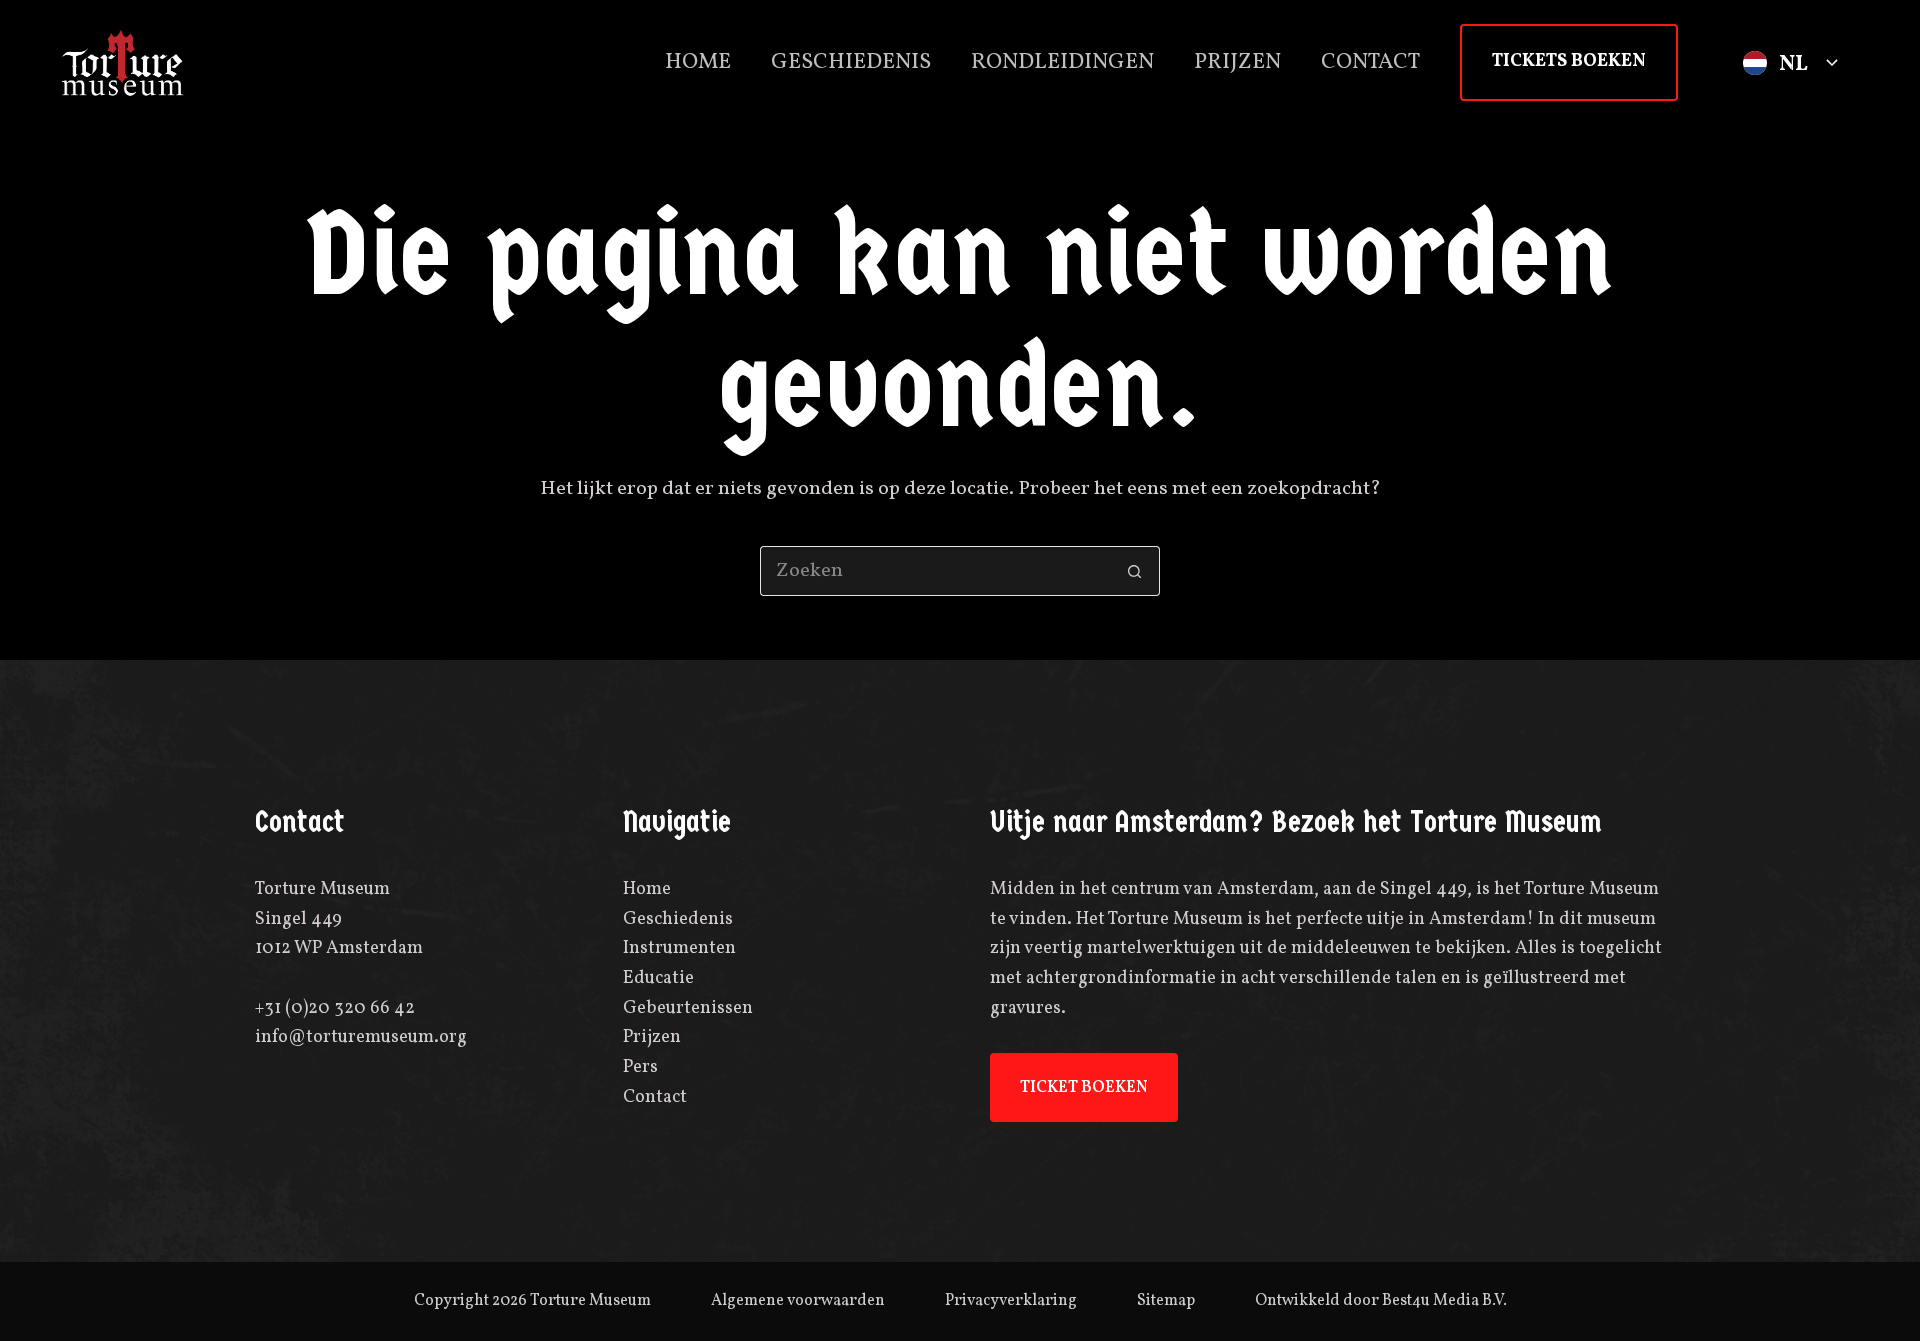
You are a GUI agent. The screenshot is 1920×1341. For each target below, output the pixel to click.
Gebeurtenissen (688, 1008)
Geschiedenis (851, 62)
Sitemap (1166, 1301)
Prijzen (1237, 62)
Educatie (658, 978)
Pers (640, 1067)
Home (698, 62)
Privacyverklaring (1011, 1301)
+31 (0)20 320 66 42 (335, 1008)
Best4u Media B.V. (1444, 1301)
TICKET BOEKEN (1084, 1088)
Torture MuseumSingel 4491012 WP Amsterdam (339, 919)
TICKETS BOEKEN (1569, 61)
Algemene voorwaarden (798, 1301)
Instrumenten (679, 948)
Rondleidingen (1062, 62)
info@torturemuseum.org (361, 1037)
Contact (1370, 62)
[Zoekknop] (1135, 571)
